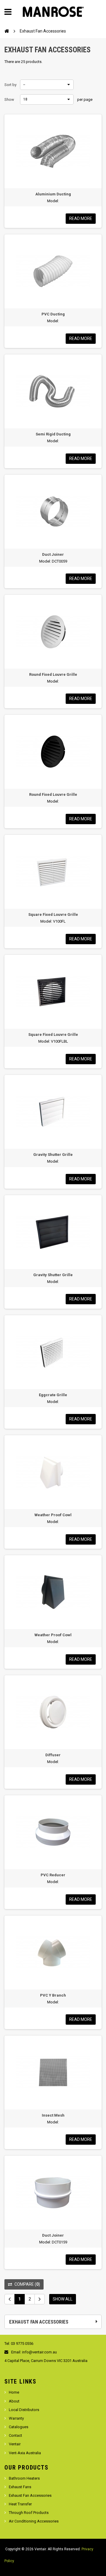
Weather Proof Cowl (53, 1515)
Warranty (16, 2418)
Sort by (10, 85)
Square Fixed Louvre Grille (53, 914)
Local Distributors (24, 2410)
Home (14, 2392)
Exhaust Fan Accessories (30, 2495)
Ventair (15, 2444)
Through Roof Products (29, 2513)
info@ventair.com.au (39, 2352)
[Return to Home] (7, 31)
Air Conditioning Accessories (34, 2521)
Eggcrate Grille (53, 1395)
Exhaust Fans (20, 2487)
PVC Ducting (53, 314)
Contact (15, 2435)
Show (9, 99)
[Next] (40, 2299)
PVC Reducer (53, 1875)
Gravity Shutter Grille (53, 1155)
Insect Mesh (53, 2115)
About (14, 2401)
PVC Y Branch (53, 1995)
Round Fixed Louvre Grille (53, 674)
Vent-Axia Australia (25, 2453)
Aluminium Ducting (53, 194)
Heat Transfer (20, 2504)
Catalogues (19, 2427)
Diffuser (53, 1755)
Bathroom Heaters (24, 2478)
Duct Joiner (53, 554)
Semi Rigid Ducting (53, 434)
